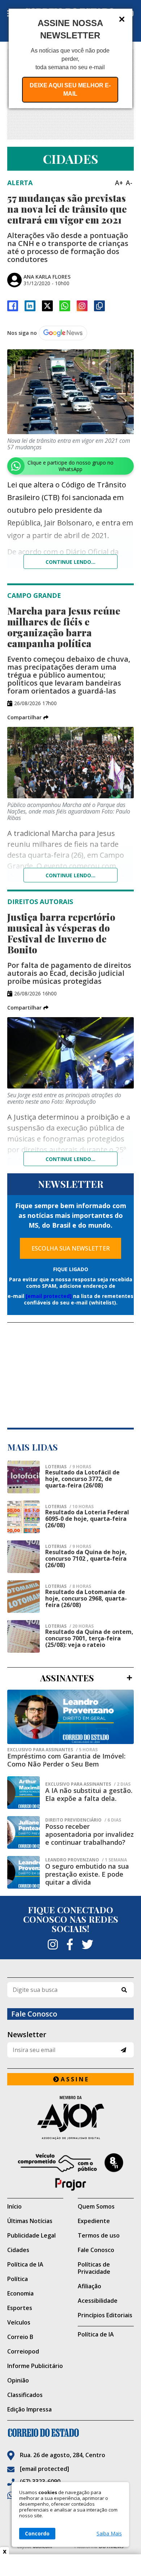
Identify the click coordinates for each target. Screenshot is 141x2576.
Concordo (37, 2533)
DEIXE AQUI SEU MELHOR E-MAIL (70, 90)
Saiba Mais (109, 2534)
